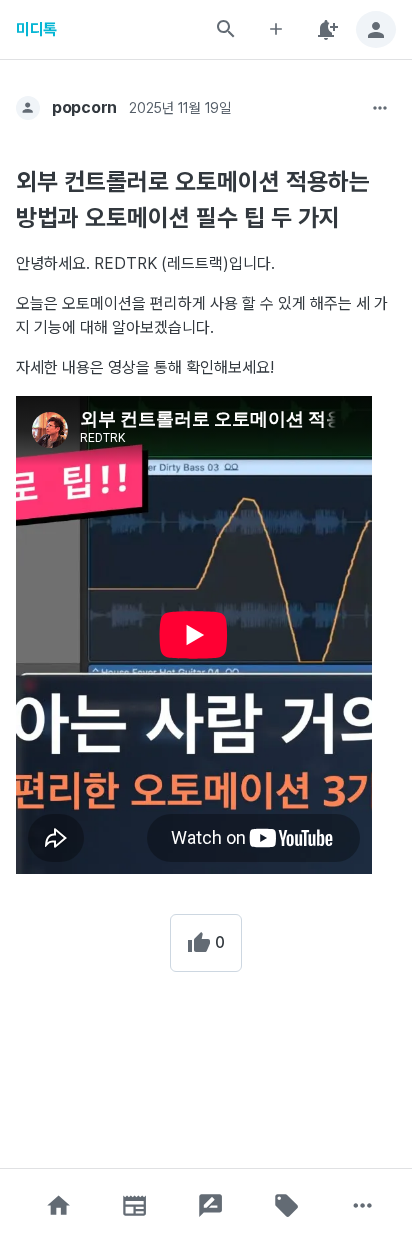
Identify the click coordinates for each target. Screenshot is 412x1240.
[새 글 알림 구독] (326, 29)
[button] (59, 1205)
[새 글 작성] (276, 29)
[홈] (59, 1205)
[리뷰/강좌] (211, 1205)
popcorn (84, 107)
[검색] (226, 29)
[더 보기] (380, 108)
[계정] (376, 29)
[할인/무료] (287, 1205)
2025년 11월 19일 (180, 108)
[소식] (135, 1205)
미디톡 (36, 29)
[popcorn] (28, 108)
